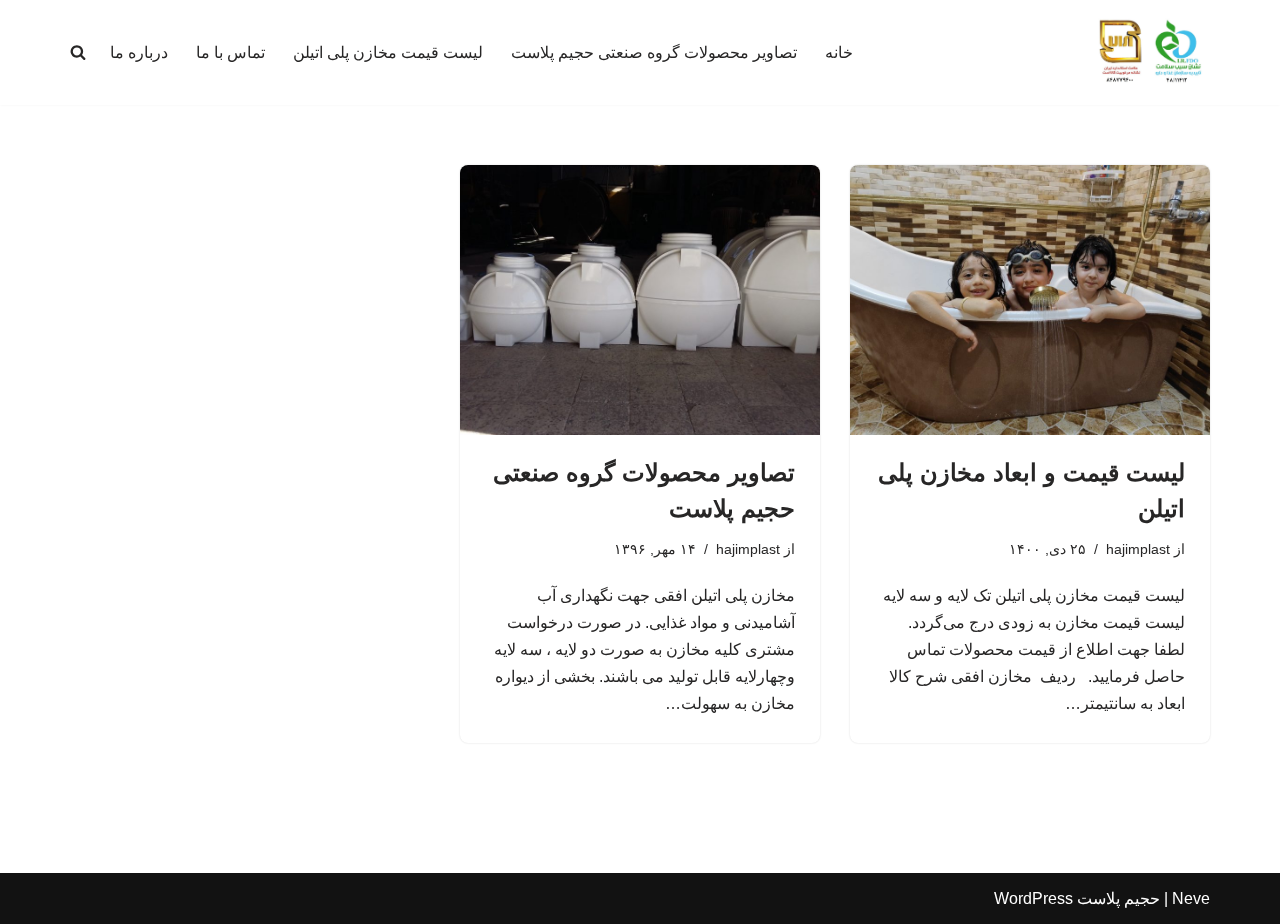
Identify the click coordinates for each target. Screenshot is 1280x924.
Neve (1191, 898)
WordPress (1033, 898)
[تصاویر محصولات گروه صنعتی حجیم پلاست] (640, 300)
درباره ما (139, 52)
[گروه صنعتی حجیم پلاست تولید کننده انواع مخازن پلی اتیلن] (1150, 52)
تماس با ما (230, 52)
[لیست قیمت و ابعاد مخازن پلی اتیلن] (1030, 300)
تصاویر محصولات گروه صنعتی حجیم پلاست (654, 52)
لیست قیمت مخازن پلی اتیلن (388, 52)
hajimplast (1138, 549)
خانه (839, 52)
